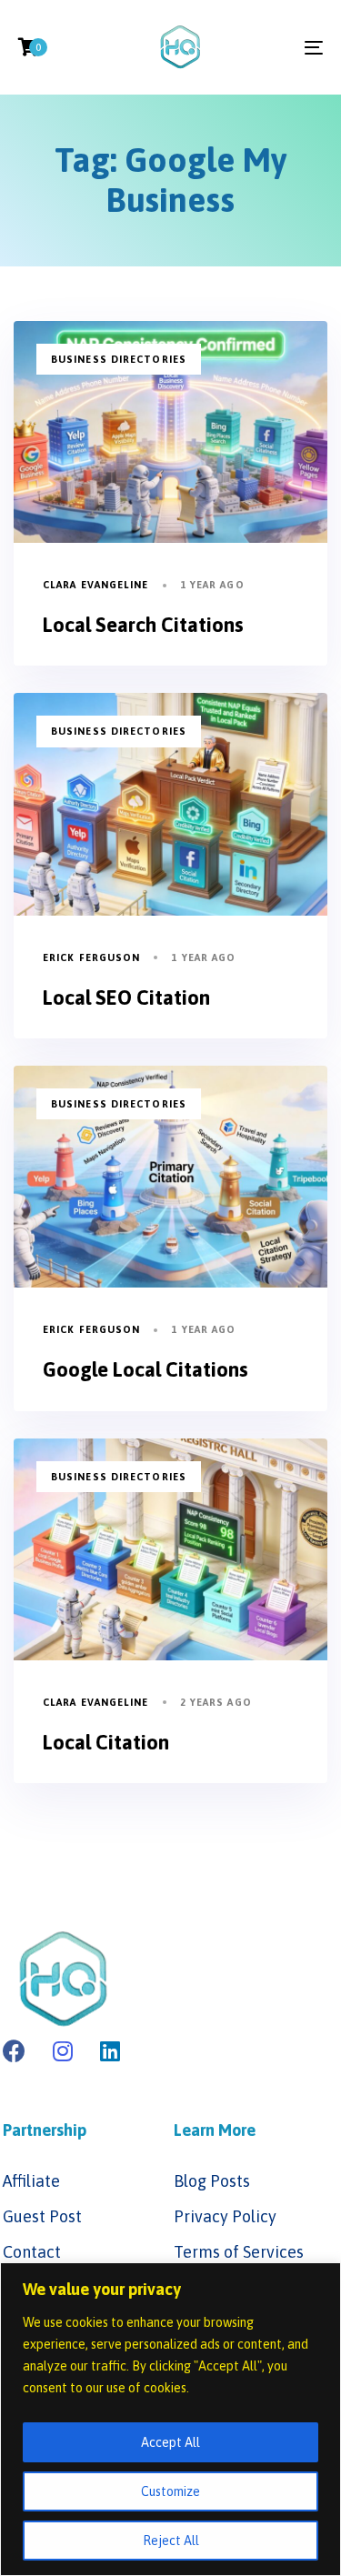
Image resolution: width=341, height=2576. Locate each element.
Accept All (170, 2442)
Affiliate (31, 2181)
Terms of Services (239, 2252)
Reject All (171, 2541)
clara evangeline (96, 585)
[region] (170, 2419)
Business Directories (119, 359)
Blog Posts (212, 2181)
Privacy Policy (225, 2216)
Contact (32, 2252)
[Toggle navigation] (272, 47)
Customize (170, 2491)
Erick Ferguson (91, 957)
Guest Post (42, 2216)
